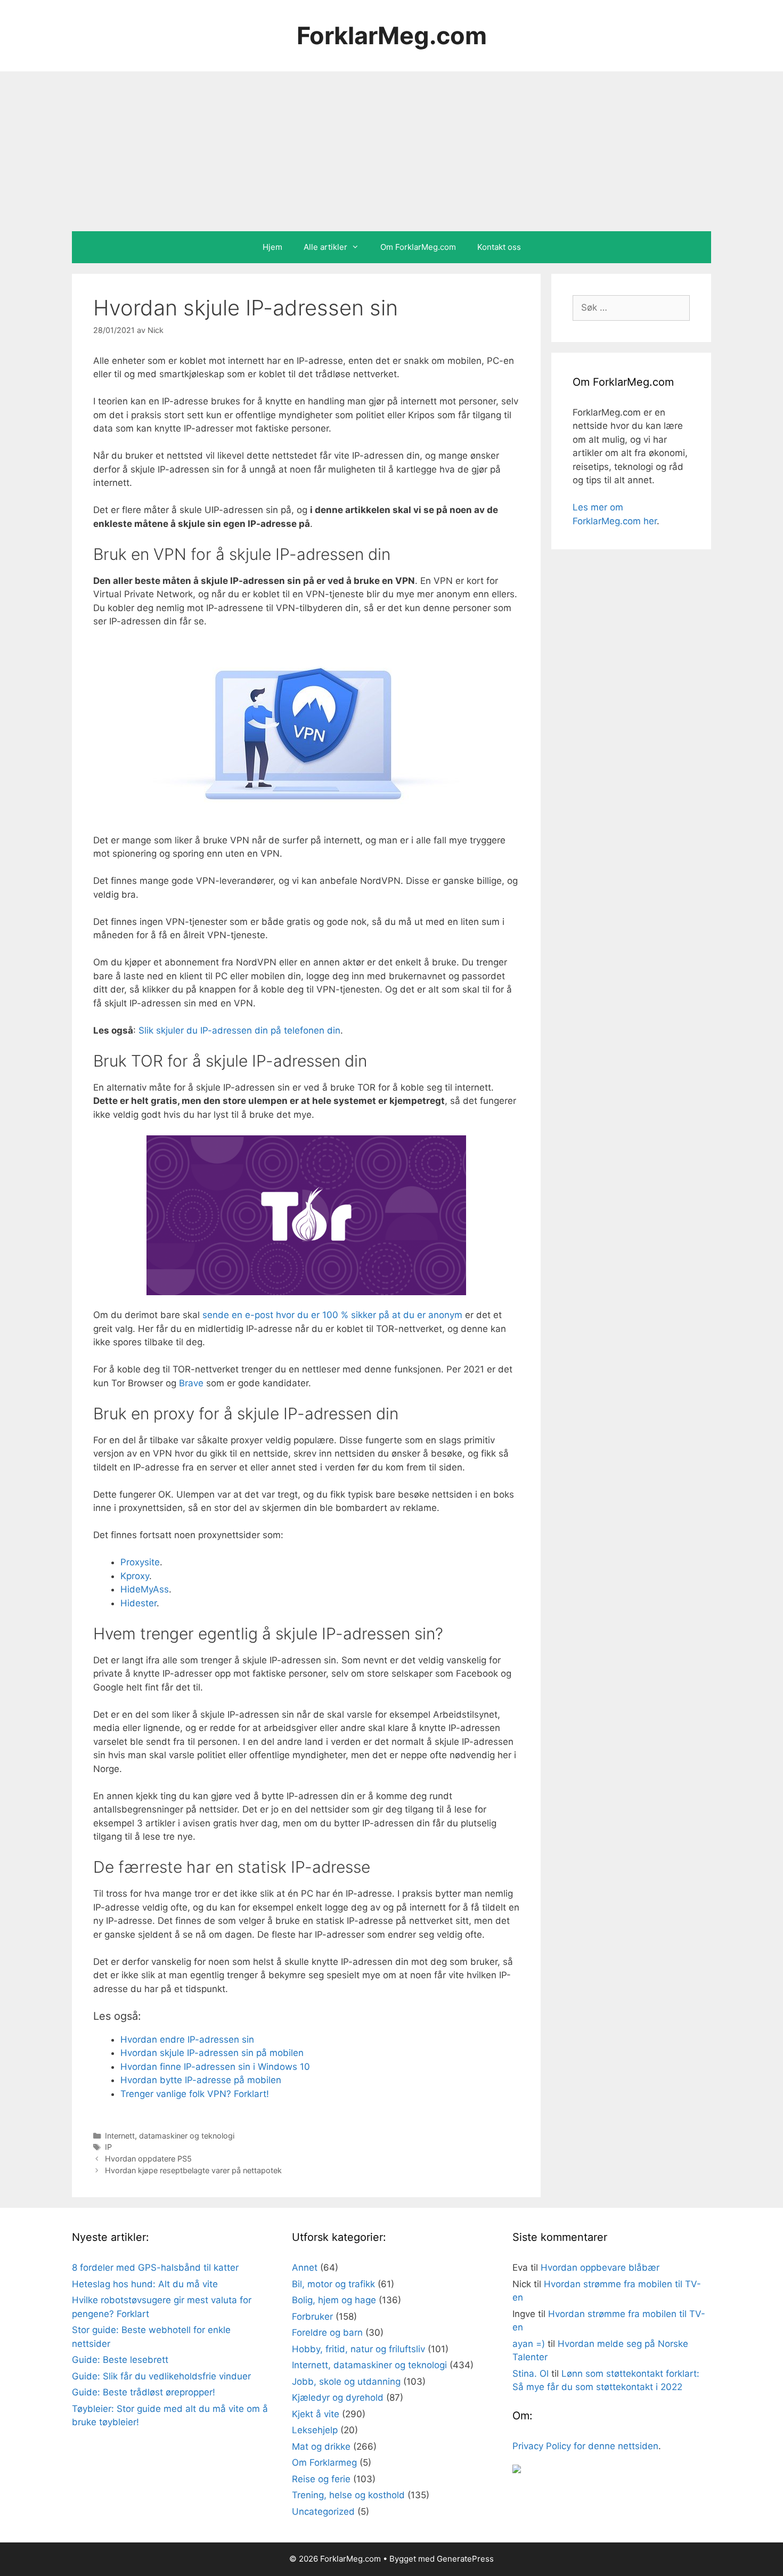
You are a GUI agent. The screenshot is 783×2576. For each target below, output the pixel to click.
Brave (191, 1383)
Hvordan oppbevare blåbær (600, 2268)
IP (108, 2147)
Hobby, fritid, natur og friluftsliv (358, 2349)
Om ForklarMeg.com (418, 247)
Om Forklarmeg (324, 2463)
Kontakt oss (499, 247)
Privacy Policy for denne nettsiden (585, 2446)
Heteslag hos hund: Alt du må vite (145, 2284)
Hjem (272, 247)
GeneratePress (465, 2559)
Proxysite (140, 1562)
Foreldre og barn (327, 2333)
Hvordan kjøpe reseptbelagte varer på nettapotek (193, 2170)
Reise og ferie (321, 2479)
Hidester (138, 1603)
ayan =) (529, 2344)
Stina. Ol (531, 2374)
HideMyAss (145, 1589)
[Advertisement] (391, 151)
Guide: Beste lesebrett (120, 2360)
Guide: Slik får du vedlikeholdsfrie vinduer (161, 2376)
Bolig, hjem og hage (334, 2300)
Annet (305, 2268)
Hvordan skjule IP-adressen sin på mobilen (212, 2053)
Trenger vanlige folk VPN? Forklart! (195, 2094)
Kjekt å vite (316, 2414)
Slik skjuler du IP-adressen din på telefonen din (239, 1030)
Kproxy (135, 1576)
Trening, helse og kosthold (348, 2495)
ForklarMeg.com (392, 35)
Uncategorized (323, 2512)
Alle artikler (325, 247)
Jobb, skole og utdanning (346, 2382)
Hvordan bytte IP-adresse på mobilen (201, 2080)
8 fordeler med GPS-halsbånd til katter (155, 2268)
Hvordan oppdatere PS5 (148, 2159)
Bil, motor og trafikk (333, 2284)
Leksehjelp (315, 2430)
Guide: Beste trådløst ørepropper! (144, 2392)
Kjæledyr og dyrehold (338, 2398)
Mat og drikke (321, 2447)
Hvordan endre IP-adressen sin (187, 2039)
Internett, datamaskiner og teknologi (170, 2136)
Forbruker (312, 2317)
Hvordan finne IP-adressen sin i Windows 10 (215, 2067)
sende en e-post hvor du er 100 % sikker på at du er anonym (332, 1315)
